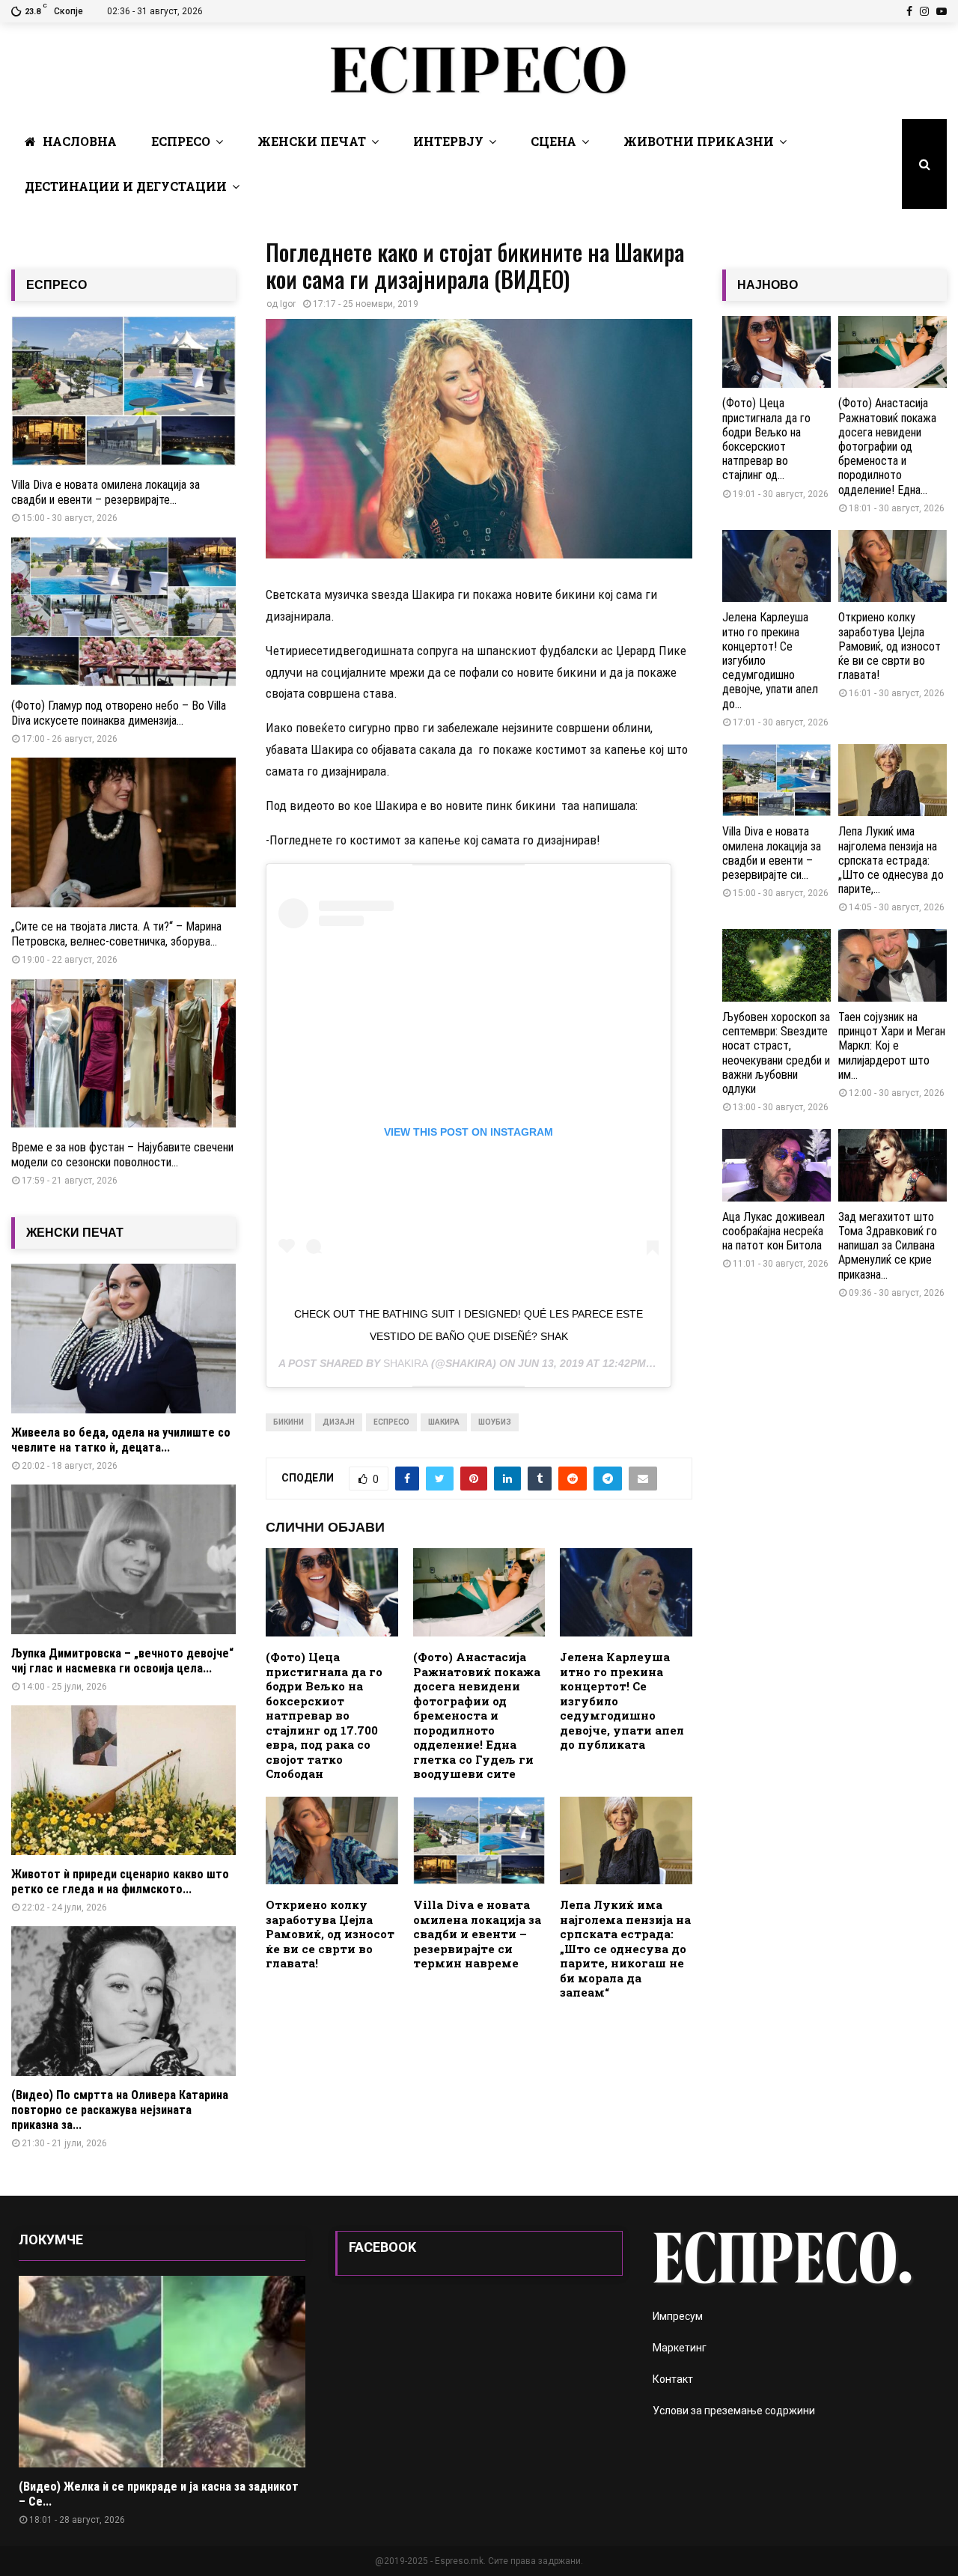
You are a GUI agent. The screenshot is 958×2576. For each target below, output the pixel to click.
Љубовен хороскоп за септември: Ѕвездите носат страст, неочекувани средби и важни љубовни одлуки (776, 1053)
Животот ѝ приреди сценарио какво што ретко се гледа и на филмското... (120, 1882)
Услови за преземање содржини (734, 2411)
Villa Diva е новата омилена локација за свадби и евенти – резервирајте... (106, 492)
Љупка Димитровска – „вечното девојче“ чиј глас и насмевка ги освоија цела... (122, 1661)
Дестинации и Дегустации (126, 186)
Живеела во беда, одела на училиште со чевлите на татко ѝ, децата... (121, 1440)
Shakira (406, 1363)
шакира (444, 1422)
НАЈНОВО (768, 285)
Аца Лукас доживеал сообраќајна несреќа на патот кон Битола (774, 1231)
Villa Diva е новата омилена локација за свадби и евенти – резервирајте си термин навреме (477, 1934)
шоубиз (495, 1422)
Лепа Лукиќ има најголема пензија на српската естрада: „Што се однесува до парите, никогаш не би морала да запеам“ (625, 1948)
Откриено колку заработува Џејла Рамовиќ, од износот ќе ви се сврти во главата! (330, 1934)
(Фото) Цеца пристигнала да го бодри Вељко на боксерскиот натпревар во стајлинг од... (766, 439)
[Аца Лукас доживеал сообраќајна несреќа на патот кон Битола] (777, 1165)
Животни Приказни (699, 141)
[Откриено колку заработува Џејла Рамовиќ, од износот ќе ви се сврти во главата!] (893, 566)
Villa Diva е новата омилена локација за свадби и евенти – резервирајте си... (772, 853)
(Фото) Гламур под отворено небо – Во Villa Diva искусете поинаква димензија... (119, 713)
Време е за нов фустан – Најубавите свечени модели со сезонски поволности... (122, 1155)
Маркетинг (680, 2348)
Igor (288, 304)
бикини (289, 1422)
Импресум (678, 2316)
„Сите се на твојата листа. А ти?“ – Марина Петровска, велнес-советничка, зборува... (116, 934)
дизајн (339, 1422)
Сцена (553, 141)
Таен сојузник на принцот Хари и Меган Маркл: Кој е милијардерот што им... (892, 1046)
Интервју (448, 141)
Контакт (673, 2379)
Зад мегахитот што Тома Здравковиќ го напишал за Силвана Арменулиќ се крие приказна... (888, 1246)
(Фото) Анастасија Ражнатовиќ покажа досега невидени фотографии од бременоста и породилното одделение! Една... (887, 446)
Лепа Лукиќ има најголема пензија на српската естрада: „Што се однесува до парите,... (891, 860)
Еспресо (181, 141)
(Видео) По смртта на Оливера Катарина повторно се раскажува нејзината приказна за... (120, 2110)
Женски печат (312, 141)
